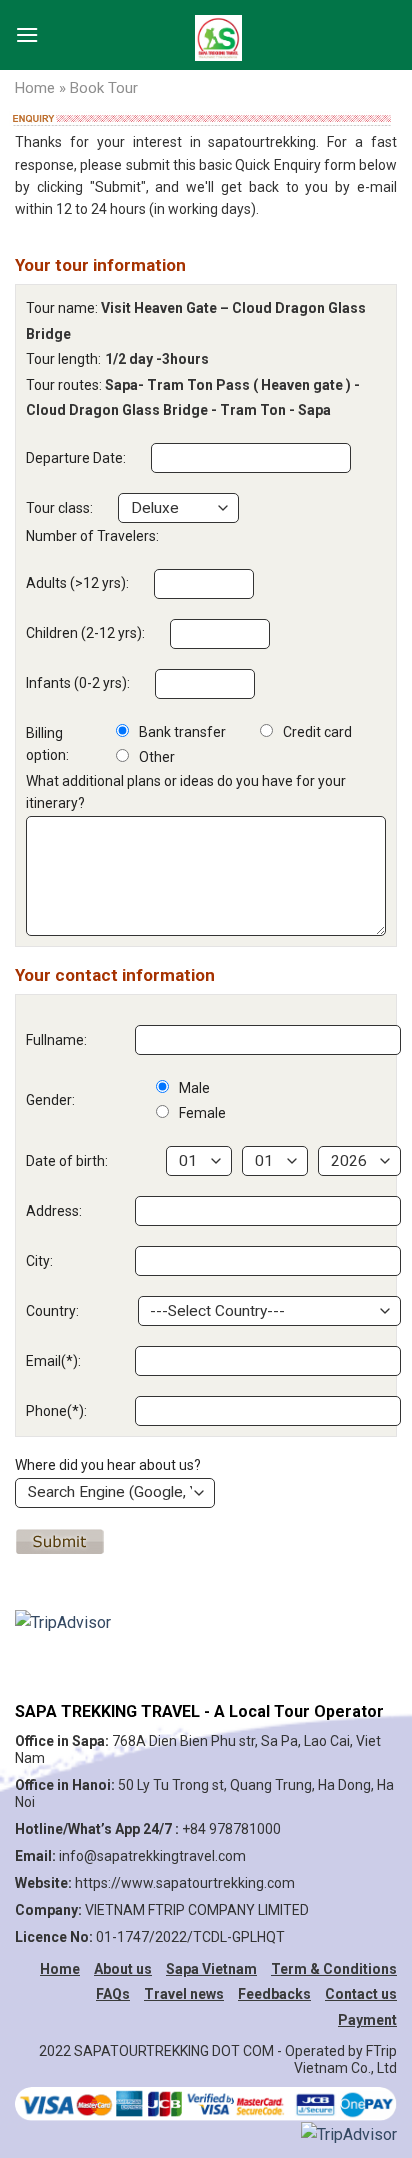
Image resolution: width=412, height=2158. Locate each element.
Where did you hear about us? (108, 1465)
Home (35, 88)
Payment (367, 2020)
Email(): (53, 1361)
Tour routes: (64, 385)
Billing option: (47, 744)
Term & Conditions (334, 1969)
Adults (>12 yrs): (77, 583)
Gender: (50, 1100)
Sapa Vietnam (211, 1969)
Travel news (184, 1994)
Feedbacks (274, 1994)
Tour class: (59, 508)
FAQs (113, 1994)
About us (123, 1969)
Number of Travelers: (92, 536)
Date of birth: (67, 1161)
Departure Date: (76, 458)
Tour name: (62, 308)
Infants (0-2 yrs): (78, 683)
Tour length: (63, 359)
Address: (54, 1211)
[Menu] (27, 29)
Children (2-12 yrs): (85, 633)
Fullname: (56, 1040)
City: (39, 1261)
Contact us (361, 1994)
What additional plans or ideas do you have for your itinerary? (186, 792)
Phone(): (56, 1411)
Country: (52, 1311)
